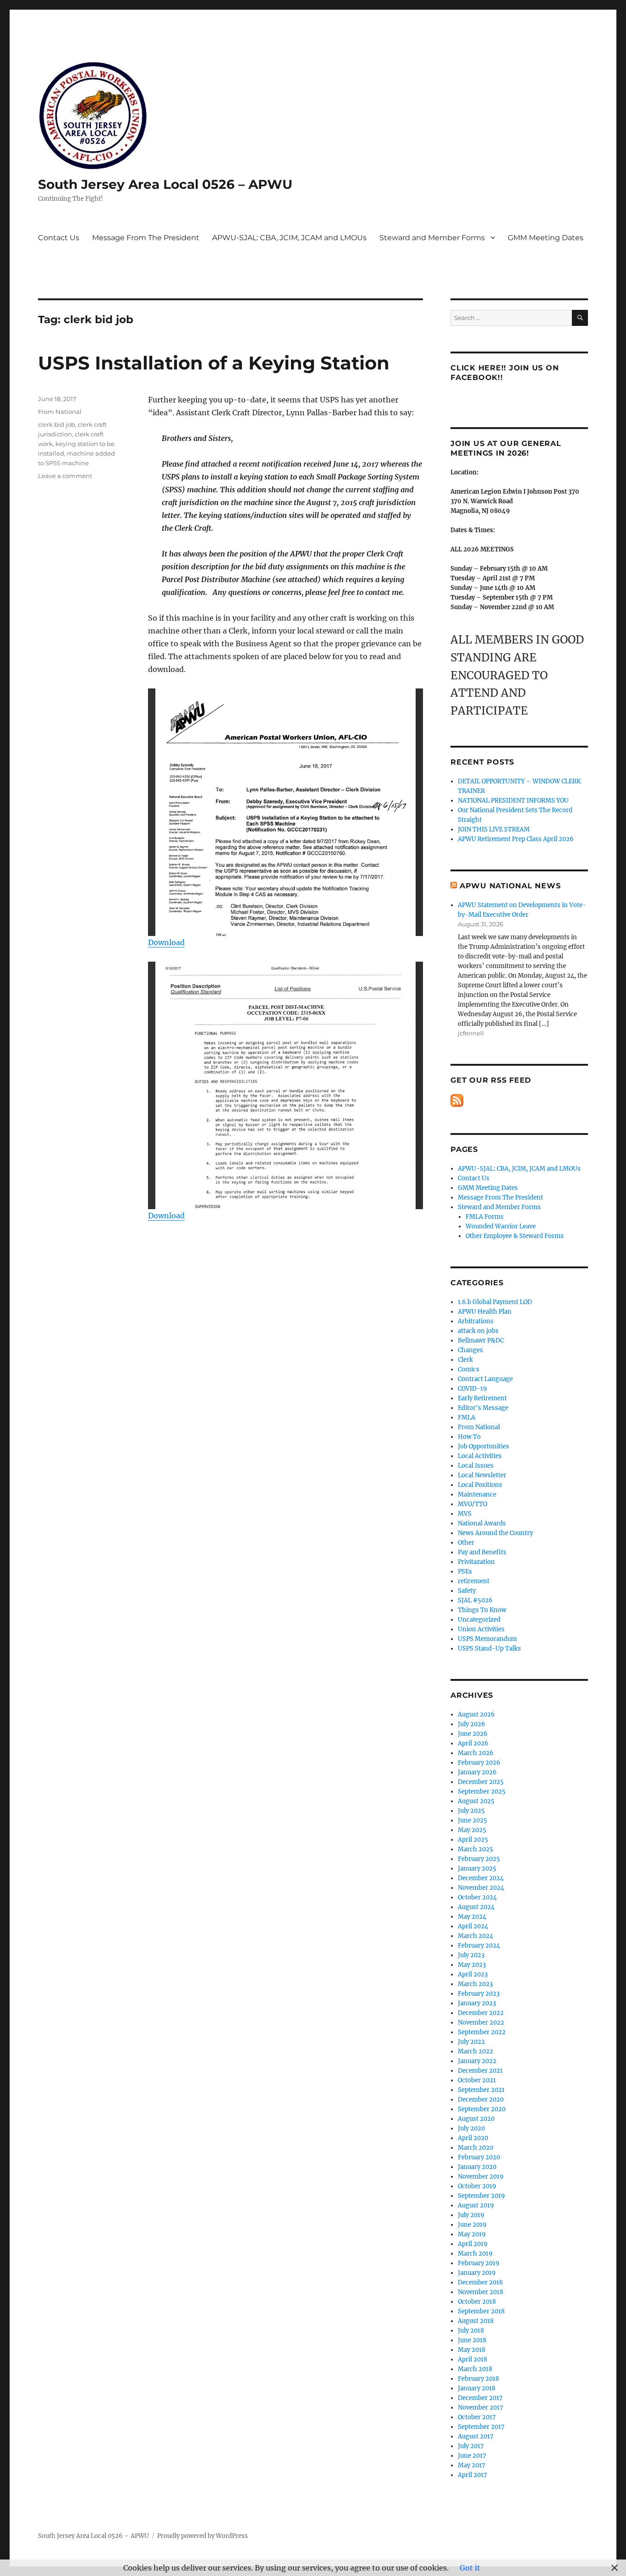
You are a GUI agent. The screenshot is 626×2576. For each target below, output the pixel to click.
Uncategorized (479, 1620)
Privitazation (476, 1562)
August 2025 (476, 1801)
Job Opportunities (483, 1446)
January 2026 (477, 1772)
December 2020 (481, 2100)
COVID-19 (472, 1389)
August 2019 (476, 2205)
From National (60, 412)
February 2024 (479, 1946)
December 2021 (480, 2071)
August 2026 (476, 1715)
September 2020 (482, 2109)
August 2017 (476, 2436)
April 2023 (473, 1974)
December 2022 (481, 2013)
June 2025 (472, 1820)
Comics (469, 1369)
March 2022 (475, 2051)
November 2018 (480, 2292)
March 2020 (475, 2148)
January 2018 (477, 2388)
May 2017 (472, 2465)
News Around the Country (495, 1533)
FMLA (467, 1417)
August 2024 (476, 1907)
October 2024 (477, 1897)
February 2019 (479, 2263)
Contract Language (485, 1379)
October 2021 (477, 2080)
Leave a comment (65, 476)
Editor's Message (483, 1408)
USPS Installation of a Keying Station (214, 363)
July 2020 (471, 2128)
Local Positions (480, 1485)
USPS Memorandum (487, 1639)
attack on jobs (478, 1331)
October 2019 (477, 2186)
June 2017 (472, 2456)
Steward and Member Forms (432, 238)
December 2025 (481, 1782)
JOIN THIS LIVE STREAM (494, 829)
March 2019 (475, 2254)
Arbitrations (476, 1321)
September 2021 (481, 2090)
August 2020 (476, 2119)
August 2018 (476, 2321)
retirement (474, 1581)
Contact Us (59, 238)
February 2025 (479, 1859)
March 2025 (475, 1849)
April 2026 (473, 1743)
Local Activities (480, 1456)
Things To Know (482, 1610)
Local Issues (476, 1466)
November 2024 (481, 1888)
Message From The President (146, 238)
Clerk (465, 1360)
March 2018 (475, 2369)
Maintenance (477, 1494)
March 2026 (476, 1753)
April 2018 (472, 2359)
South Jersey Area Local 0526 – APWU (165, 184)
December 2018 (480, 2282)
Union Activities (481, 1629)
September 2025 (482, 1792)
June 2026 (473, 1734)
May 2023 (472, 1965)
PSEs (465, 1571)
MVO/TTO (472, 1504)
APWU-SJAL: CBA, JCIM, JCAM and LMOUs (289, 238)
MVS (465, 1514)
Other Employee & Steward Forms (515, 1236)
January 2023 (477, 2003)
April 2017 (472, 2475)
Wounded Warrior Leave (501, 1226)
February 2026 (479, 1763)
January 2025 (477, 1869)
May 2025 (472, 1830)
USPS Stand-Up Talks (489, 1649)
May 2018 (472, 2350)
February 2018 (478, 2379)
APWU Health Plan (485, 1312)
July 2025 (471, 1811)
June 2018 (472, 2340)
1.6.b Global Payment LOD (495, 1302)
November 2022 (481, 2023)
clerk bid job (57, 424)
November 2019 (481, 2177)
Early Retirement (482, 1398)
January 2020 (477, 2167)
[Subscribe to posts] (457, 1100)
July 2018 (471, 2331)
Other (466, 1543)
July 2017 (471, 2446)
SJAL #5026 (475, 1600)
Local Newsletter (482, 1475)
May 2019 (472, 2234)
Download (166, 942)
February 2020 (479, 2157)
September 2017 (481, 2427)
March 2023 (475, 1984)
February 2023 (479, 1994)
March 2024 (475, 1936)
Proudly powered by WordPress (203, 2536)
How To (469, 1437)
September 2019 (481, 2196)
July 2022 (471, 2042)
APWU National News (510, 886)
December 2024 (481, 1878)
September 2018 (481, 2311)
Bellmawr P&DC (481, 1340)
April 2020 (473, 2138)
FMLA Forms (485, 1217)
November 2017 (480, 2408)
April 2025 (473, 1840)
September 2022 (482, 2032)
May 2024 (472, 1917)
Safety (467, 1591)
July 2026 (472, 1724)
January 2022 (477, 2061)
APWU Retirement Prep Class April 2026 (516, 839)
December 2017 (480, 2398)
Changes (470, 1350)
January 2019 (477, 2273)
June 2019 (472, 2225)
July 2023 (471, 1955)
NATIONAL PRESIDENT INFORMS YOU (513, 801)
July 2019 (471, 2215)
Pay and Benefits (482, 1552)
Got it (470, 2568)
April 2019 (473, 2244)
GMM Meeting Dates (546, 238)
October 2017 (477, 2417)
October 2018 (477, 2302)
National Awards (482, 1523)
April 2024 (473, 1926)
